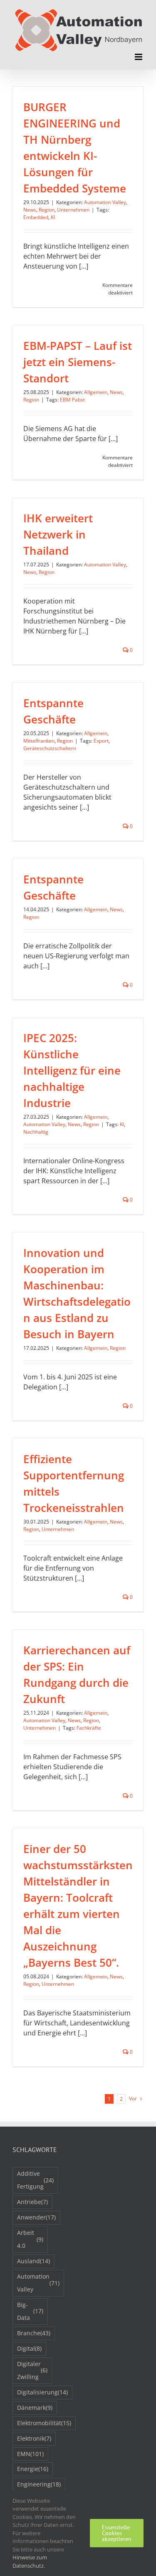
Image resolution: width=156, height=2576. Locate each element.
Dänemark (35, 2408)
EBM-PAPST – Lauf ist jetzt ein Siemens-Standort (78, 362)
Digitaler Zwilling (32, 2370)
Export (101, 741)
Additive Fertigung (35, 2180)
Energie (33, 2469)
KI (53, 217)
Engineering (39, 2484)
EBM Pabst (72, 400)
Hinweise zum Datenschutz (30, 2561)
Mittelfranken (39, 741)
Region (47, 210)
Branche (34, 2333)
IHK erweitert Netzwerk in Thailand (58, 534)
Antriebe (32, 2202)
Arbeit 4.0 (30, 2239)
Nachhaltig (36, 1132)
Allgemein (96, 392)
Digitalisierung (42, 2392)
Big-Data (30, 2311)
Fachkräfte (89, 1728)
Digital (29, 2348)
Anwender (36, 2217)
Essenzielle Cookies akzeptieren (117, 2533)
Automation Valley (105, 202)
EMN (30, 2454)
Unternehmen (73, 210)
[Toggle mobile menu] (139, 57)
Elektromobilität (44, 2423)
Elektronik (34, 2438)
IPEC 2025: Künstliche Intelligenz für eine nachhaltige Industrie (72, 1070)
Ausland (33, 2261)
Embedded (36, 217)
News (30, 210)
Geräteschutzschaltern (50, 748)
